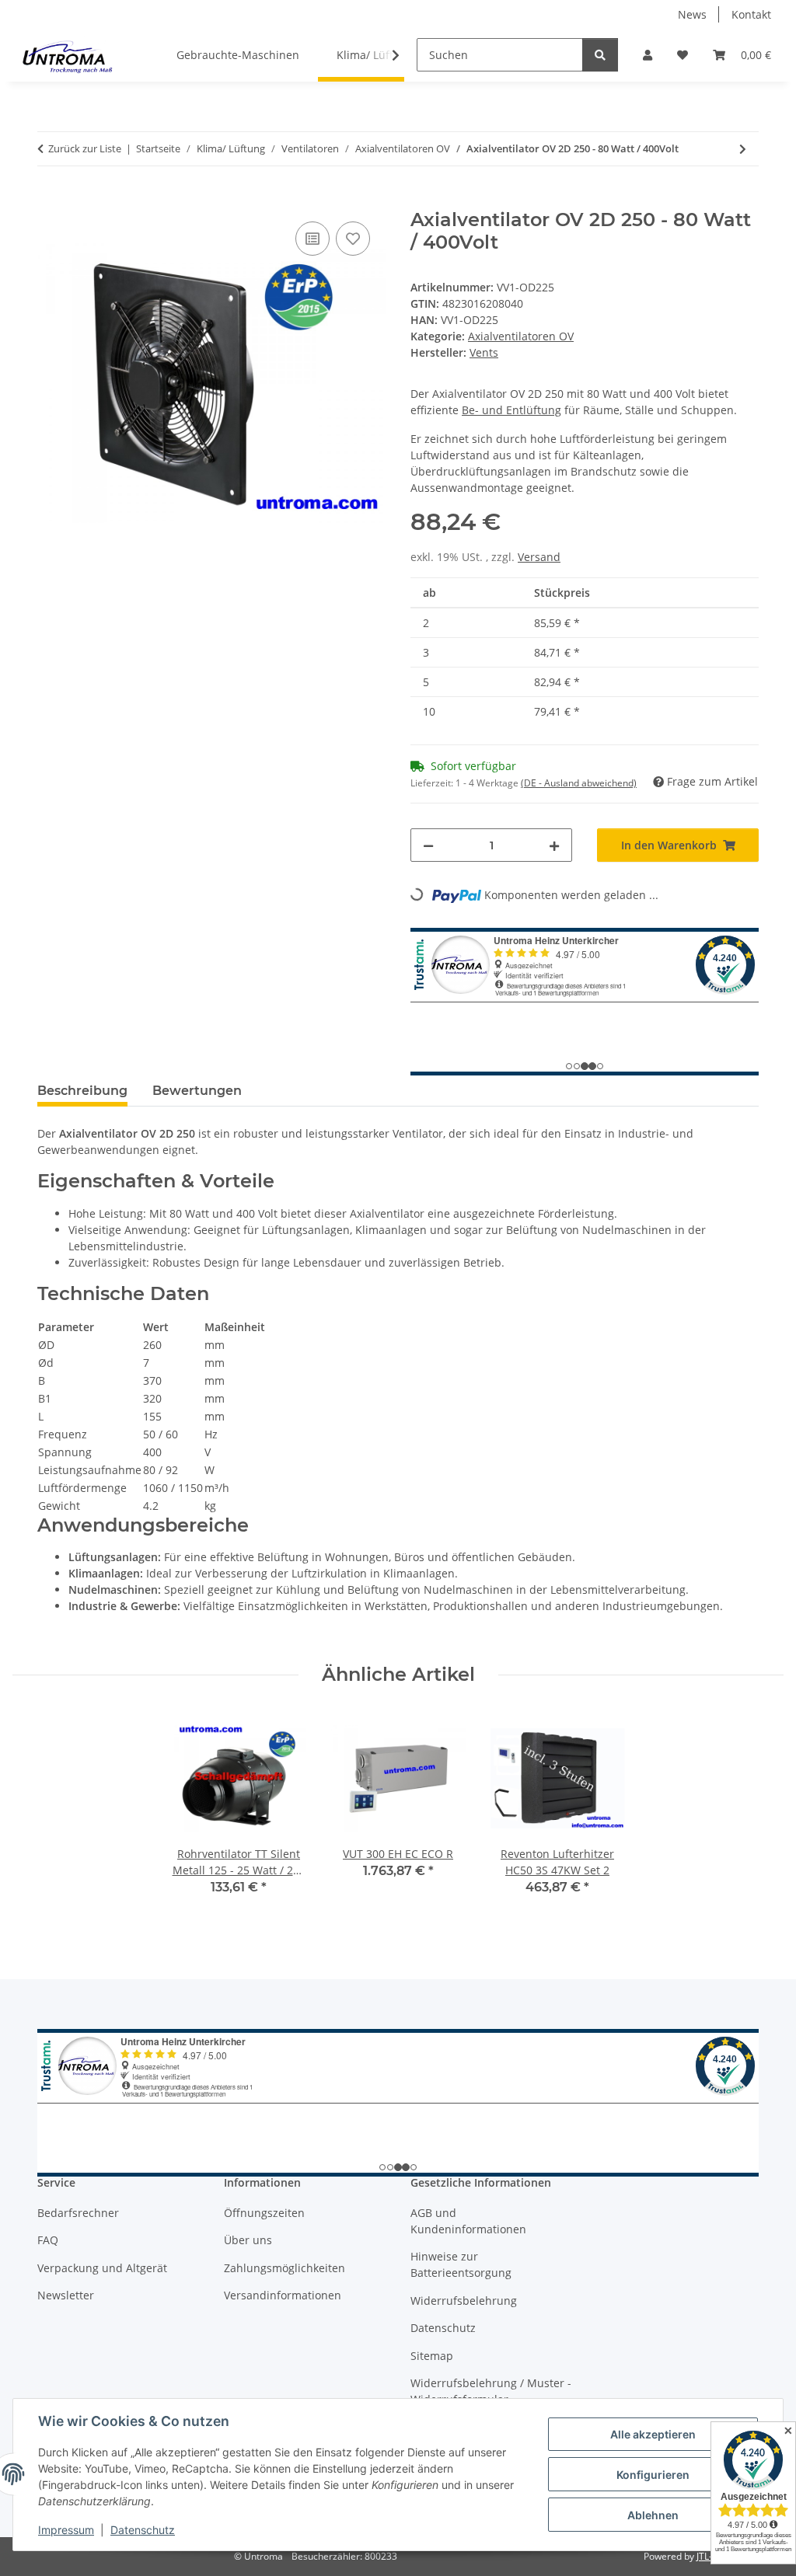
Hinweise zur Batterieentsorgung (461, 2264)
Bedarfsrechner (78, 2213)
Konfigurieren (653, 2475)
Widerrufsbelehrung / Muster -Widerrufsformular (491, 2391)
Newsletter (66, 2295)
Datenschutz (143, 2530)
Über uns (248, 2240)
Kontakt (751, 14)
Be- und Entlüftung (511, 410)
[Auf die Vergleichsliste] (312, 239)
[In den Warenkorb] (50, 200)
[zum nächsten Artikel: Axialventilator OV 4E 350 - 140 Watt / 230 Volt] (743, 149)
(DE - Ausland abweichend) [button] (579, 783)
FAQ (48, 2240)
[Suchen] (600, 55)
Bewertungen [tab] (197, 1091)
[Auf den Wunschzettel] (353, 239)
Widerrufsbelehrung (464, 2301)
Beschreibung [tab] (82, 1091)
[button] (648, 55)
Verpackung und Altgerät (102, 2268)
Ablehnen (653, 2515)
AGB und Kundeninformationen (468, 2221)
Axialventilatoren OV (521, 336)
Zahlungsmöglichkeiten (285, 2268)
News (692, 14)
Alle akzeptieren (653, 2434)
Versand (539, 557)
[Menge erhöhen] (554, 845)
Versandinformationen (283, 2295)
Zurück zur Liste (85, 148)
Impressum (66, 2530)
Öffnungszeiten (264, 2213)
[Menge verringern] (428, 845)
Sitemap (432, 2356)
